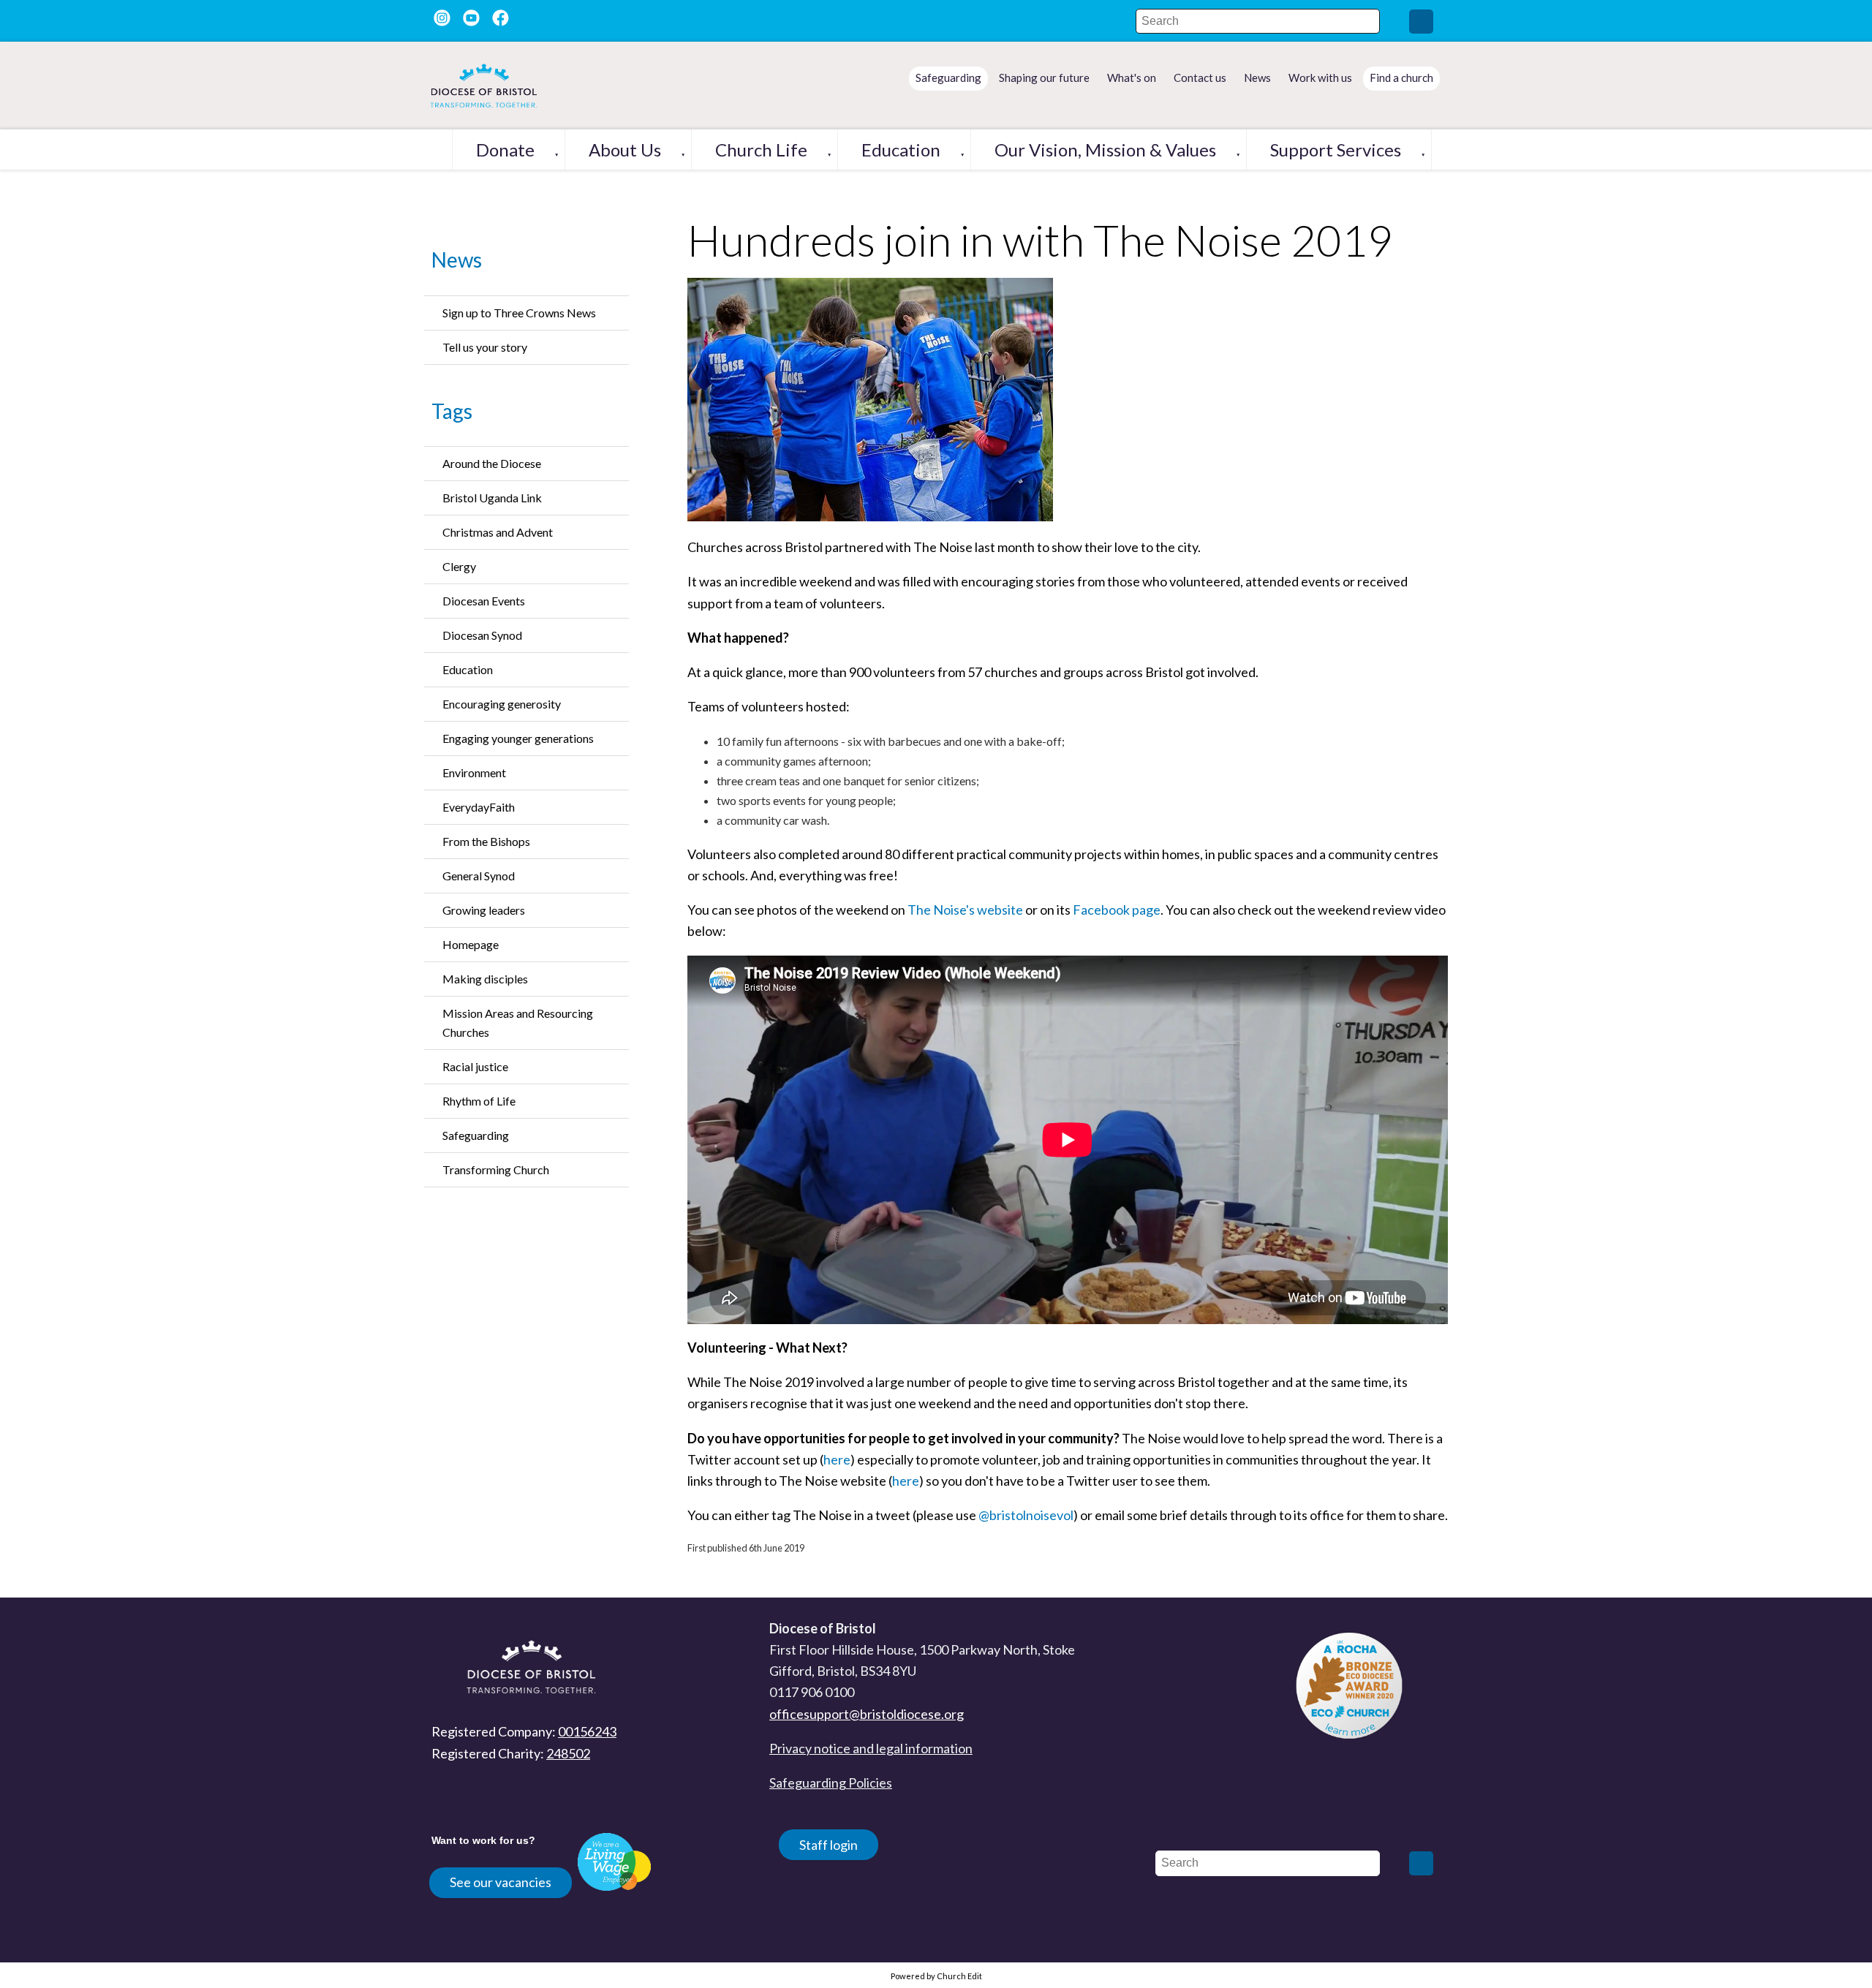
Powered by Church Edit (936, 1976)
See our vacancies (501, 1882)
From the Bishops (486, 841)
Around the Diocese (492, 463)
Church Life (761, 150)
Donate (505, 150)
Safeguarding (476, 1135)
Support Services (1336, 150)
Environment (474, 772)
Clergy (459, 566)
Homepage (471, 944)
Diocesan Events (484, 601)
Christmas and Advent (498, 532)
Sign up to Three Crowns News (519, 313)
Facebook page (1117, 910)
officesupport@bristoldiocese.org (867, 1714)
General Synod (479, 876)
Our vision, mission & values (1105, 150)
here (837, 1459)
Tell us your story (485, 347)
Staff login (829, 1845)
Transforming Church (496, 1169)
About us (625, 150)
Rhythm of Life (479, 1101)
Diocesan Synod (482, 635)
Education (901, 150)
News (457, 260)
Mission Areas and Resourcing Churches (518, 1023)
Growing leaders (484, 910)
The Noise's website (965, 910)
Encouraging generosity (502, 704)
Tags (452, 411)
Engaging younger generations (518, 738)
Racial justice (475, 1066)
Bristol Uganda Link (492, 498)
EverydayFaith (479, 807)
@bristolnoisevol (1026, 1515)
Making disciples (485, 979)
